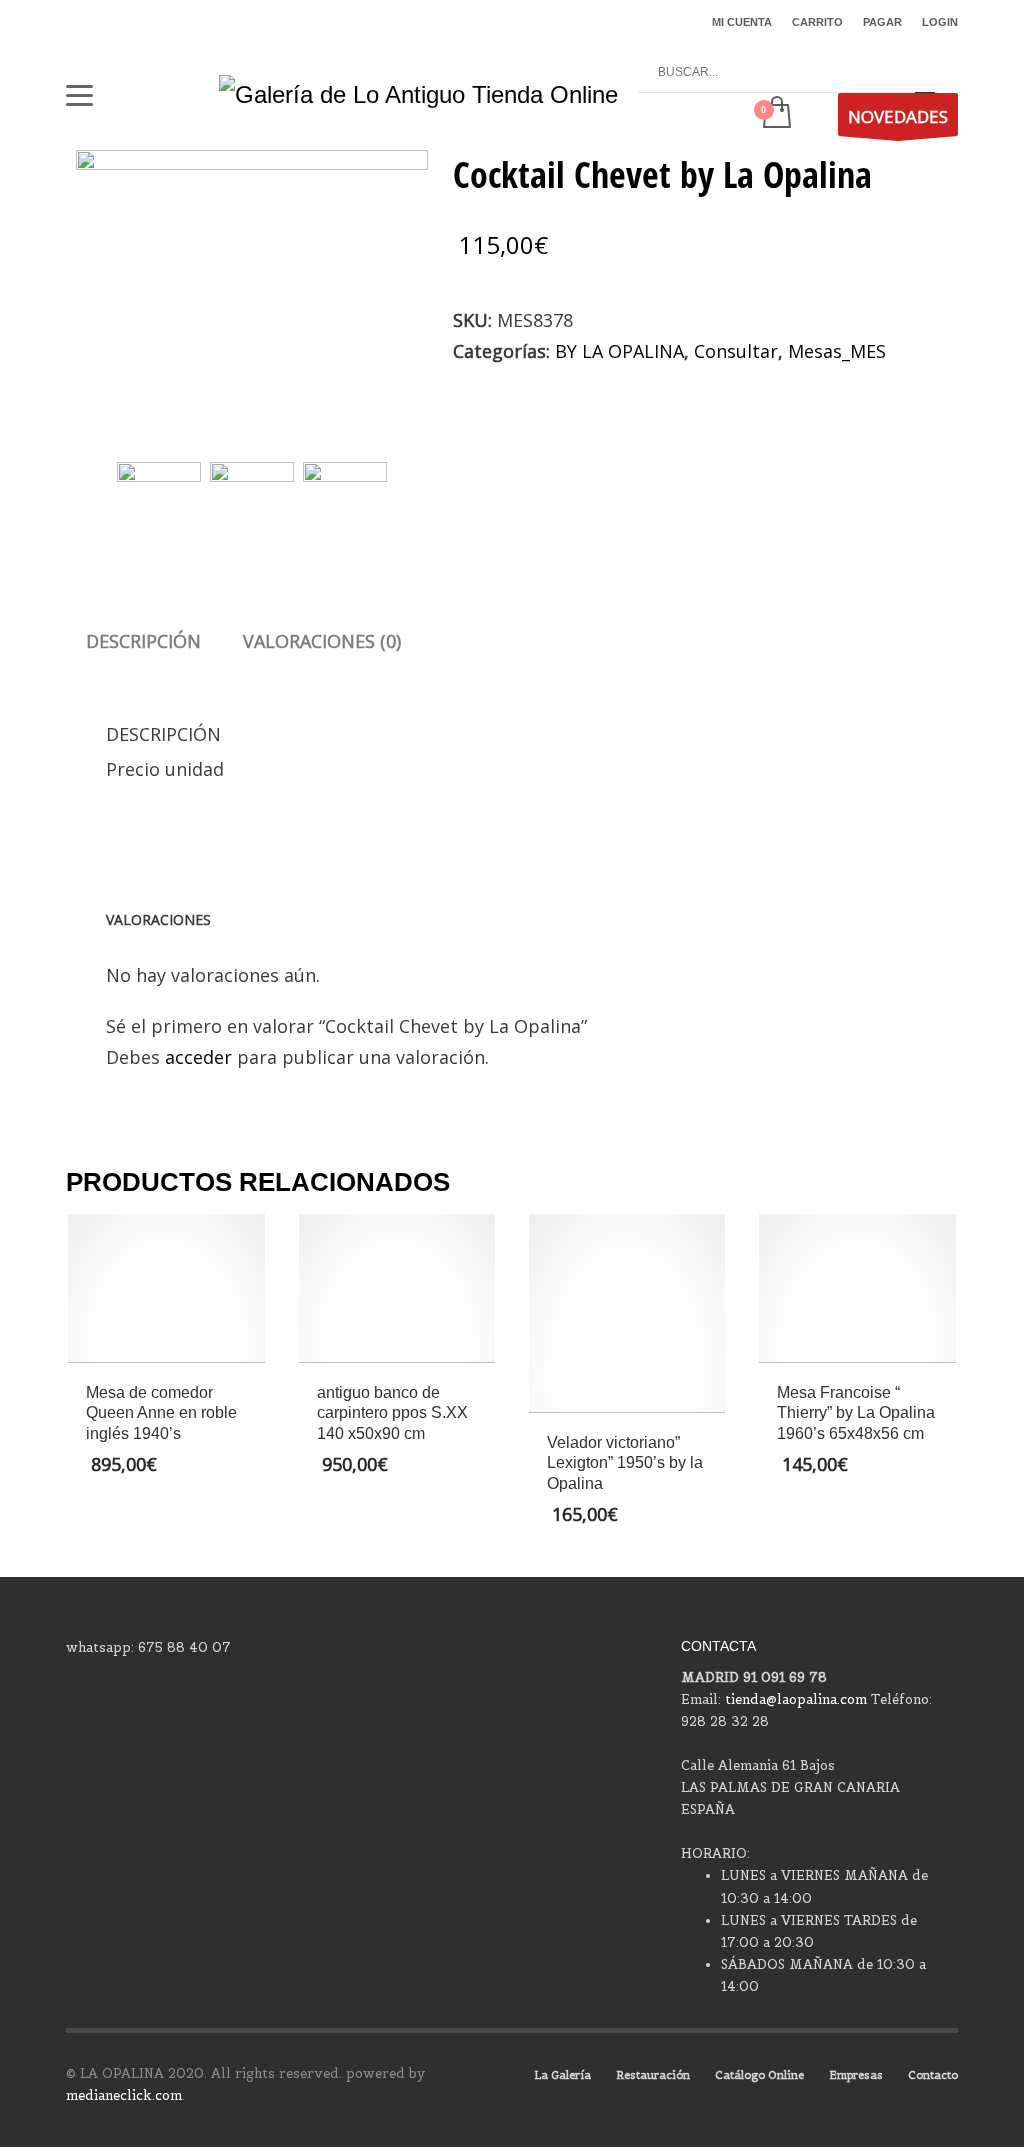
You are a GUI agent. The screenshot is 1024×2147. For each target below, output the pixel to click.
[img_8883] (345, 493)
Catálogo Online (759, 2075)
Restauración (653, 2075)
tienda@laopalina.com (796, 1699)
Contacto (933, 2075)
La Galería (562, 2075)
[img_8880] (251, 282)
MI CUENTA (742, 22)
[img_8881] (252, 493)
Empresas (856, 2075)
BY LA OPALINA (619, 351)
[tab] (143, 641)
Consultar (736, 351)
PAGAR (882, 22)
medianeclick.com (124, 2095)
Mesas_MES (837, 351)
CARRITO (817, 22)
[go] (925, 73)
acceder (198, 1057)
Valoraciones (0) (322, 641)
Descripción (143, 641)
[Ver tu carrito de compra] (775, 114)
